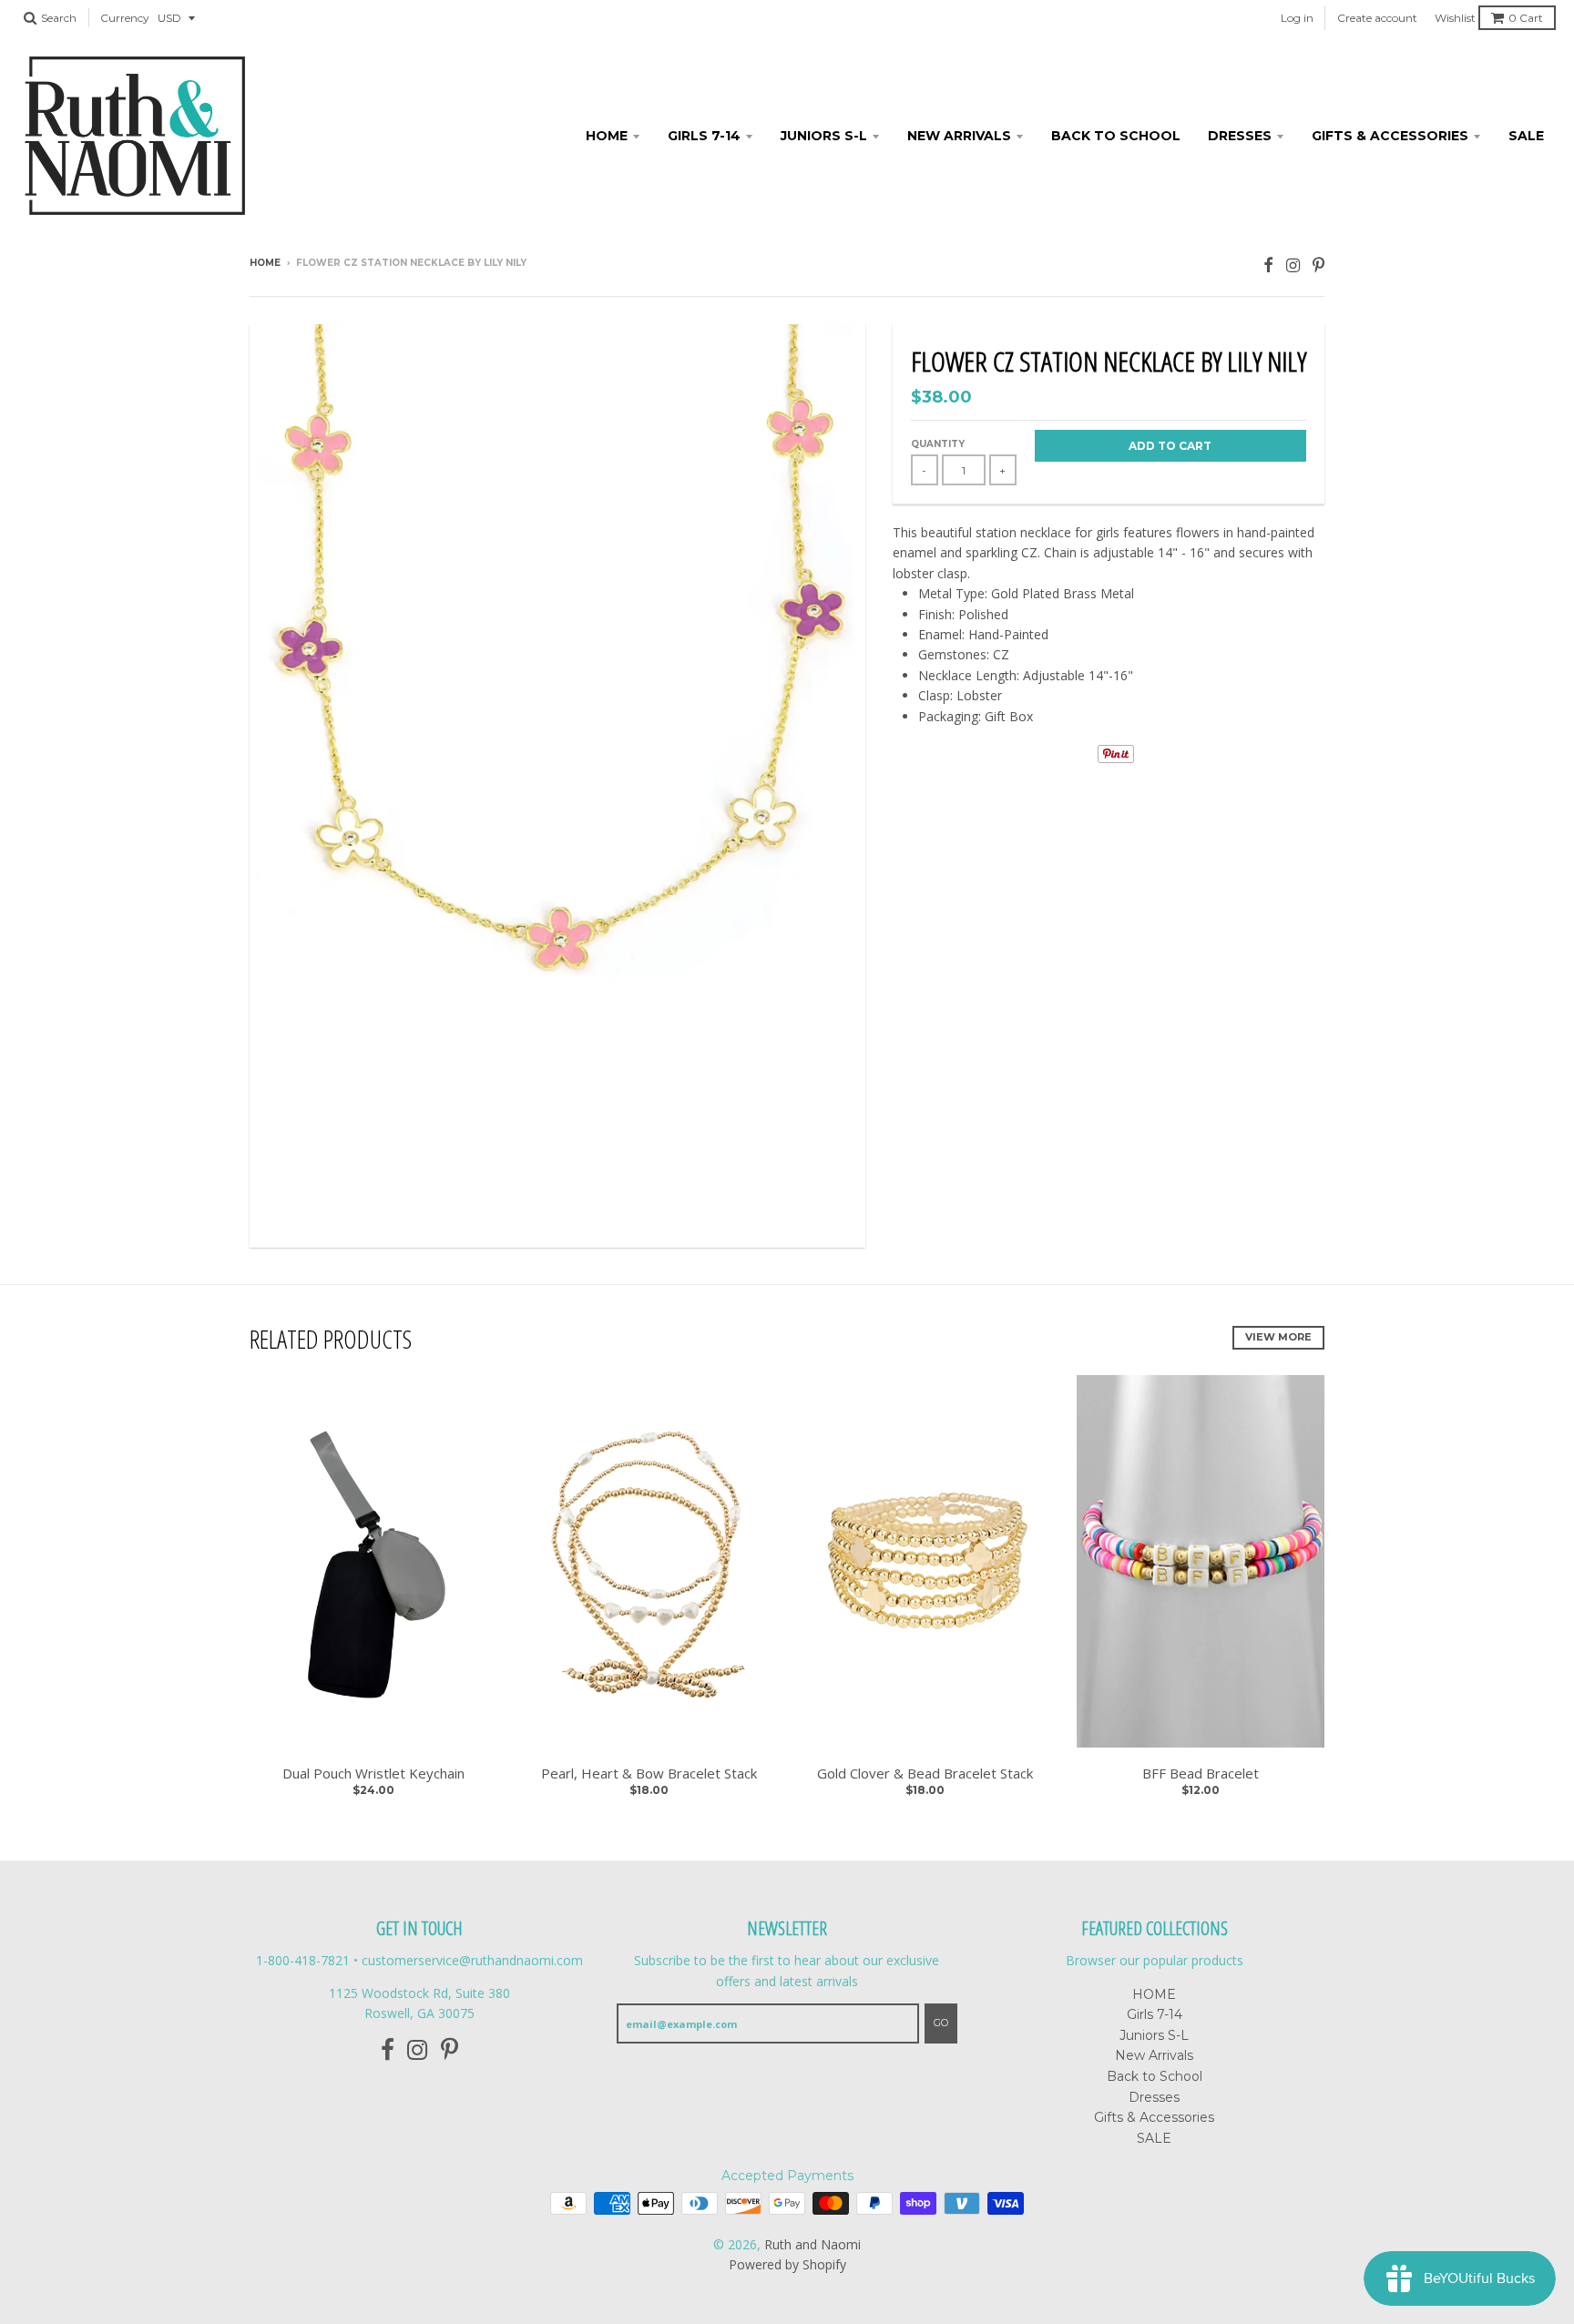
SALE (1526, 136)
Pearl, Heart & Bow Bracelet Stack (649, 1773)
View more (1278, 1337)
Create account (1377, 18)
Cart (1526, 18)
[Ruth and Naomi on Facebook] (1268, 265)
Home (265, 263)
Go (941, 2023)
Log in (1297, 18)
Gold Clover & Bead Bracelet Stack (925, 1773)
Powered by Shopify (787, 2264)
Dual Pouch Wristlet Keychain (373, 1773)
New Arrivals (959, 136)
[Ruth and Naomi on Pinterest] (1318, 265)
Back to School (1116, 136)
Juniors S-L (824, 136)
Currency (125, 18)
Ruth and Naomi (813, 2244)
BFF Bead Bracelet (1201, 1773)
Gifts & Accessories (1390, 136)
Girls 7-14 (704, 136)
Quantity (938, 444)
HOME (607, 136)
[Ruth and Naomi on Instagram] (1293, 265)
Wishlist (1455, 18)
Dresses (1240, 136)
